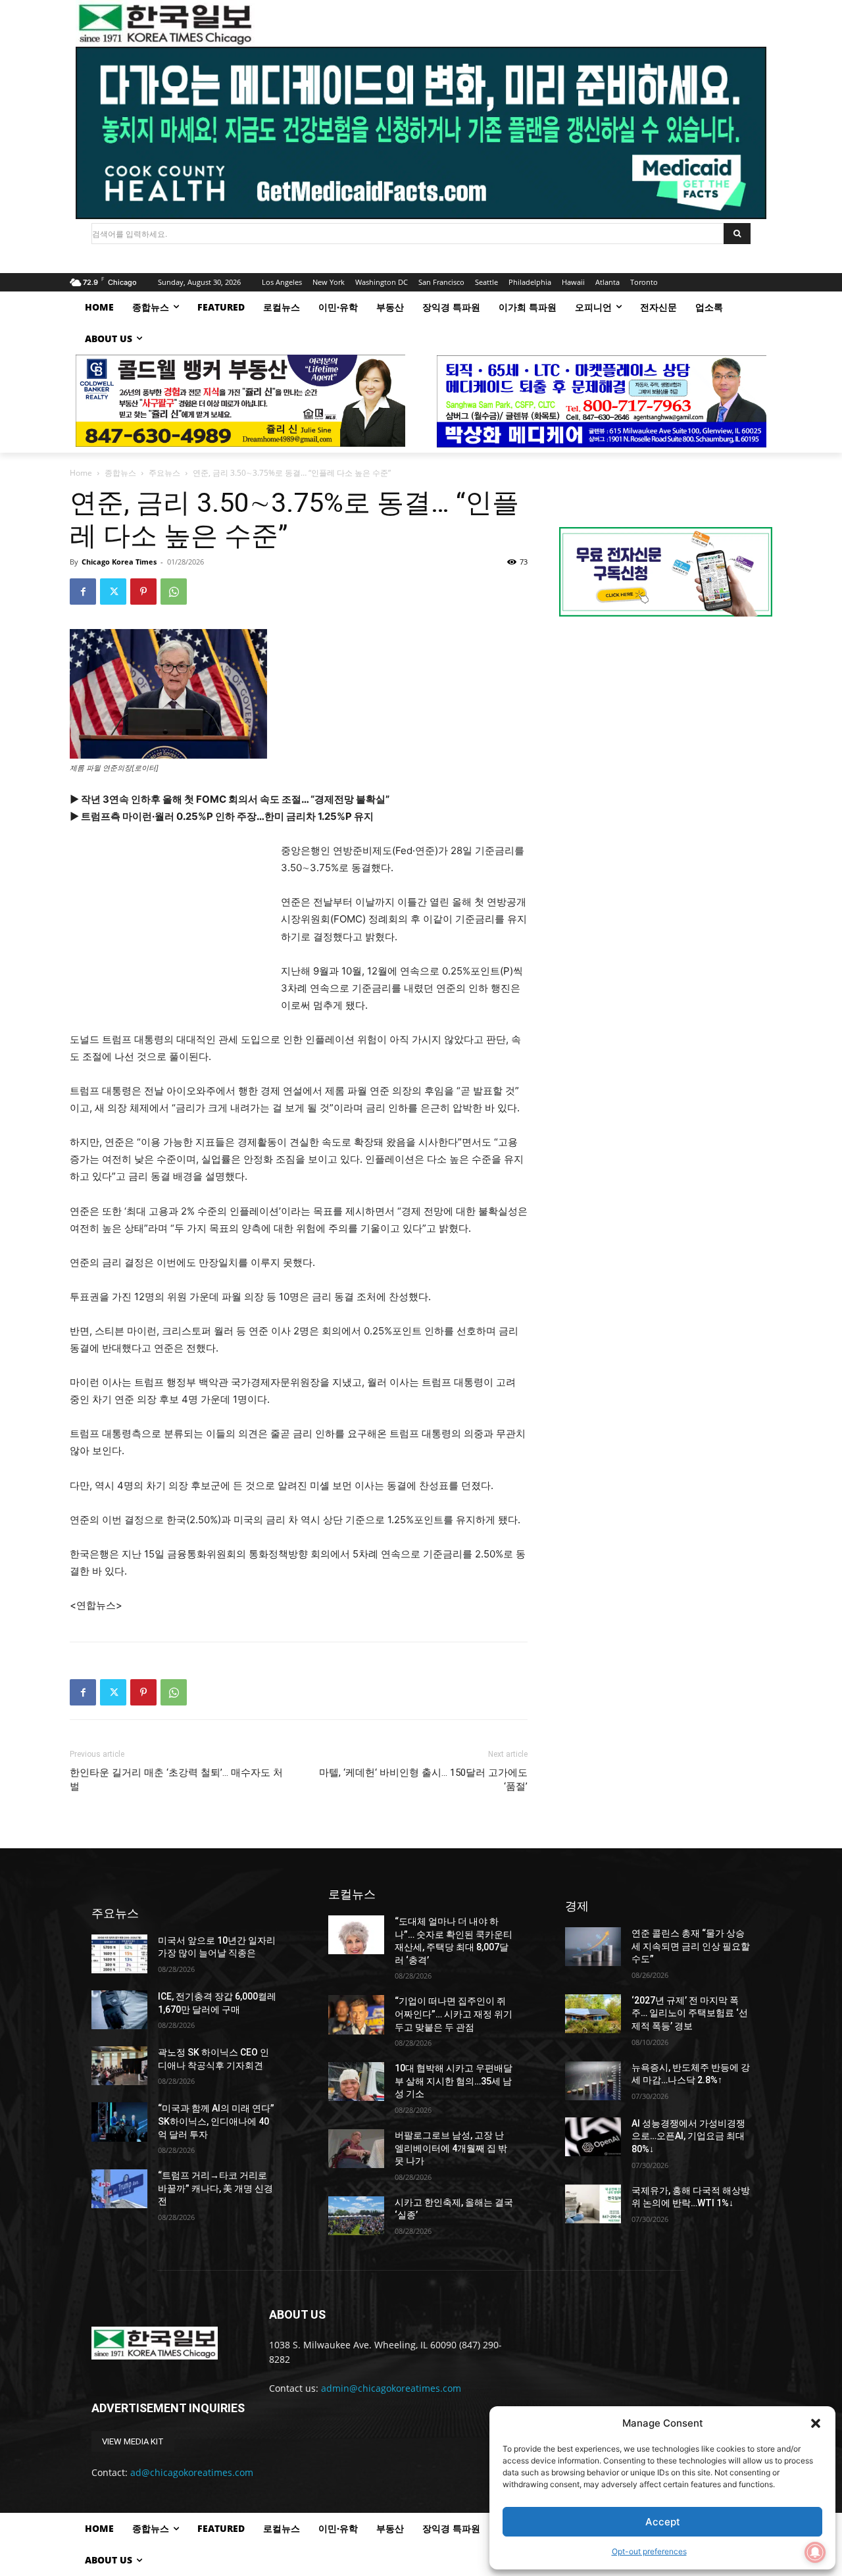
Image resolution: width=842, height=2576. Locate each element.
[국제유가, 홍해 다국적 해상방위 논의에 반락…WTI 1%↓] (593, 2204)
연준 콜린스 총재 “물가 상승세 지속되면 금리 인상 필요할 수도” (691, 1946)
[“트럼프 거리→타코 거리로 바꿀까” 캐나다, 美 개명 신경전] (119, 2189)
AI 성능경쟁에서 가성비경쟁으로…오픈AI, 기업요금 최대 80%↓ (688, 2136)
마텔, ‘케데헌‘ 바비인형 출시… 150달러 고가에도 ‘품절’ (423, 1780)
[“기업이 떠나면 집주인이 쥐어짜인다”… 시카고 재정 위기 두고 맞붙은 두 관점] (356, 2014)
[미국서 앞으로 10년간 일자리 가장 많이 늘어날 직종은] (119, 1954)
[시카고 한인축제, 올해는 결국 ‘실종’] (356, 2216)
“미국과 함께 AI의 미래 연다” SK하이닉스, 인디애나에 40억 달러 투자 (216, 2121)
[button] (816, 2423)
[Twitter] (113, 592)
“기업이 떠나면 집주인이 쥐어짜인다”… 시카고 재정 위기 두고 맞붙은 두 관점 (454, 2014)
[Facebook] (83, 592)
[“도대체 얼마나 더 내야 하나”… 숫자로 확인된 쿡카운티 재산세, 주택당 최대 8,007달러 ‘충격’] (356, 1935)
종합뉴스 (120, 473)
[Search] (737, 234)
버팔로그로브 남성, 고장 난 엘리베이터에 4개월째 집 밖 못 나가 (451, 2148)
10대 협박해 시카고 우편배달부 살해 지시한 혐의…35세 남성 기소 (454, 2081)
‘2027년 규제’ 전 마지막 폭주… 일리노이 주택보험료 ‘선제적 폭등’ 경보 (690, 2013)
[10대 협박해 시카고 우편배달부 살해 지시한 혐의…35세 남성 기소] (356, 2082)
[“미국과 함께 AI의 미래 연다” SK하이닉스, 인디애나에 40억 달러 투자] (119, 2122)
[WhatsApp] (174, 592)
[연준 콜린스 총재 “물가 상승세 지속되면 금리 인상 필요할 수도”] (593, 1947)
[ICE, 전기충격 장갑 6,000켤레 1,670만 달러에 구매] (119, 2010)
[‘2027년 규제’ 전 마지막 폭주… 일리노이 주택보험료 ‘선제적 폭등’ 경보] (593, 2014)
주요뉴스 (164, 473)
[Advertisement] (168, 930)
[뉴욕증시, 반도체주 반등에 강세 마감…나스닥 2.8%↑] (593, 2081)
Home (81, 473)
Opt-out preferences (649, 2551)
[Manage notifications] (815, 2552)
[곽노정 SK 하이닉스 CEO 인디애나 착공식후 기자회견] (119, 2066)
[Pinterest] (143, 592)
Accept (663, 2522)
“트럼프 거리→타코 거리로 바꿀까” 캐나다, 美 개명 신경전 (215, 2188)
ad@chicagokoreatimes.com (192, 2472)
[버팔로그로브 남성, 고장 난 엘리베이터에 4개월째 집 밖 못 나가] (356, 2149)
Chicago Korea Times (119, 562)
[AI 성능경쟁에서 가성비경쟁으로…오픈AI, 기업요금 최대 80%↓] (593, 2137)
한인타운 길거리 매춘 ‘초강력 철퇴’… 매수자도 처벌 (176, 1780)
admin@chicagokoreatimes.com (391, 2388)
